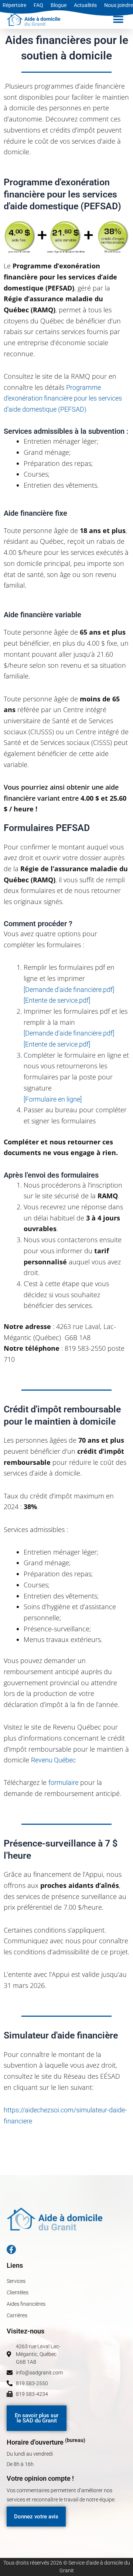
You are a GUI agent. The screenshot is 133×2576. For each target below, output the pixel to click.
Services (16, 2281)
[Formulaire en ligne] (53, 1099)
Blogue (59, 5)
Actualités (85, 5)
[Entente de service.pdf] (57, 1000)
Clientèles (18, 2292)
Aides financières (26, 2304)
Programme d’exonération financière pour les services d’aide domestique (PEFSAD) (63, 398)
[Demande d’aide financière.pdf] (69, 990)
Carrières (17, 2315)
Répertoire (14, 5)
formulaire (63, 1782)
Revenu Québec (53, 1760)
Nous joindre (119, 5)
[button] (118, 20)
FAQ (38, 5)
